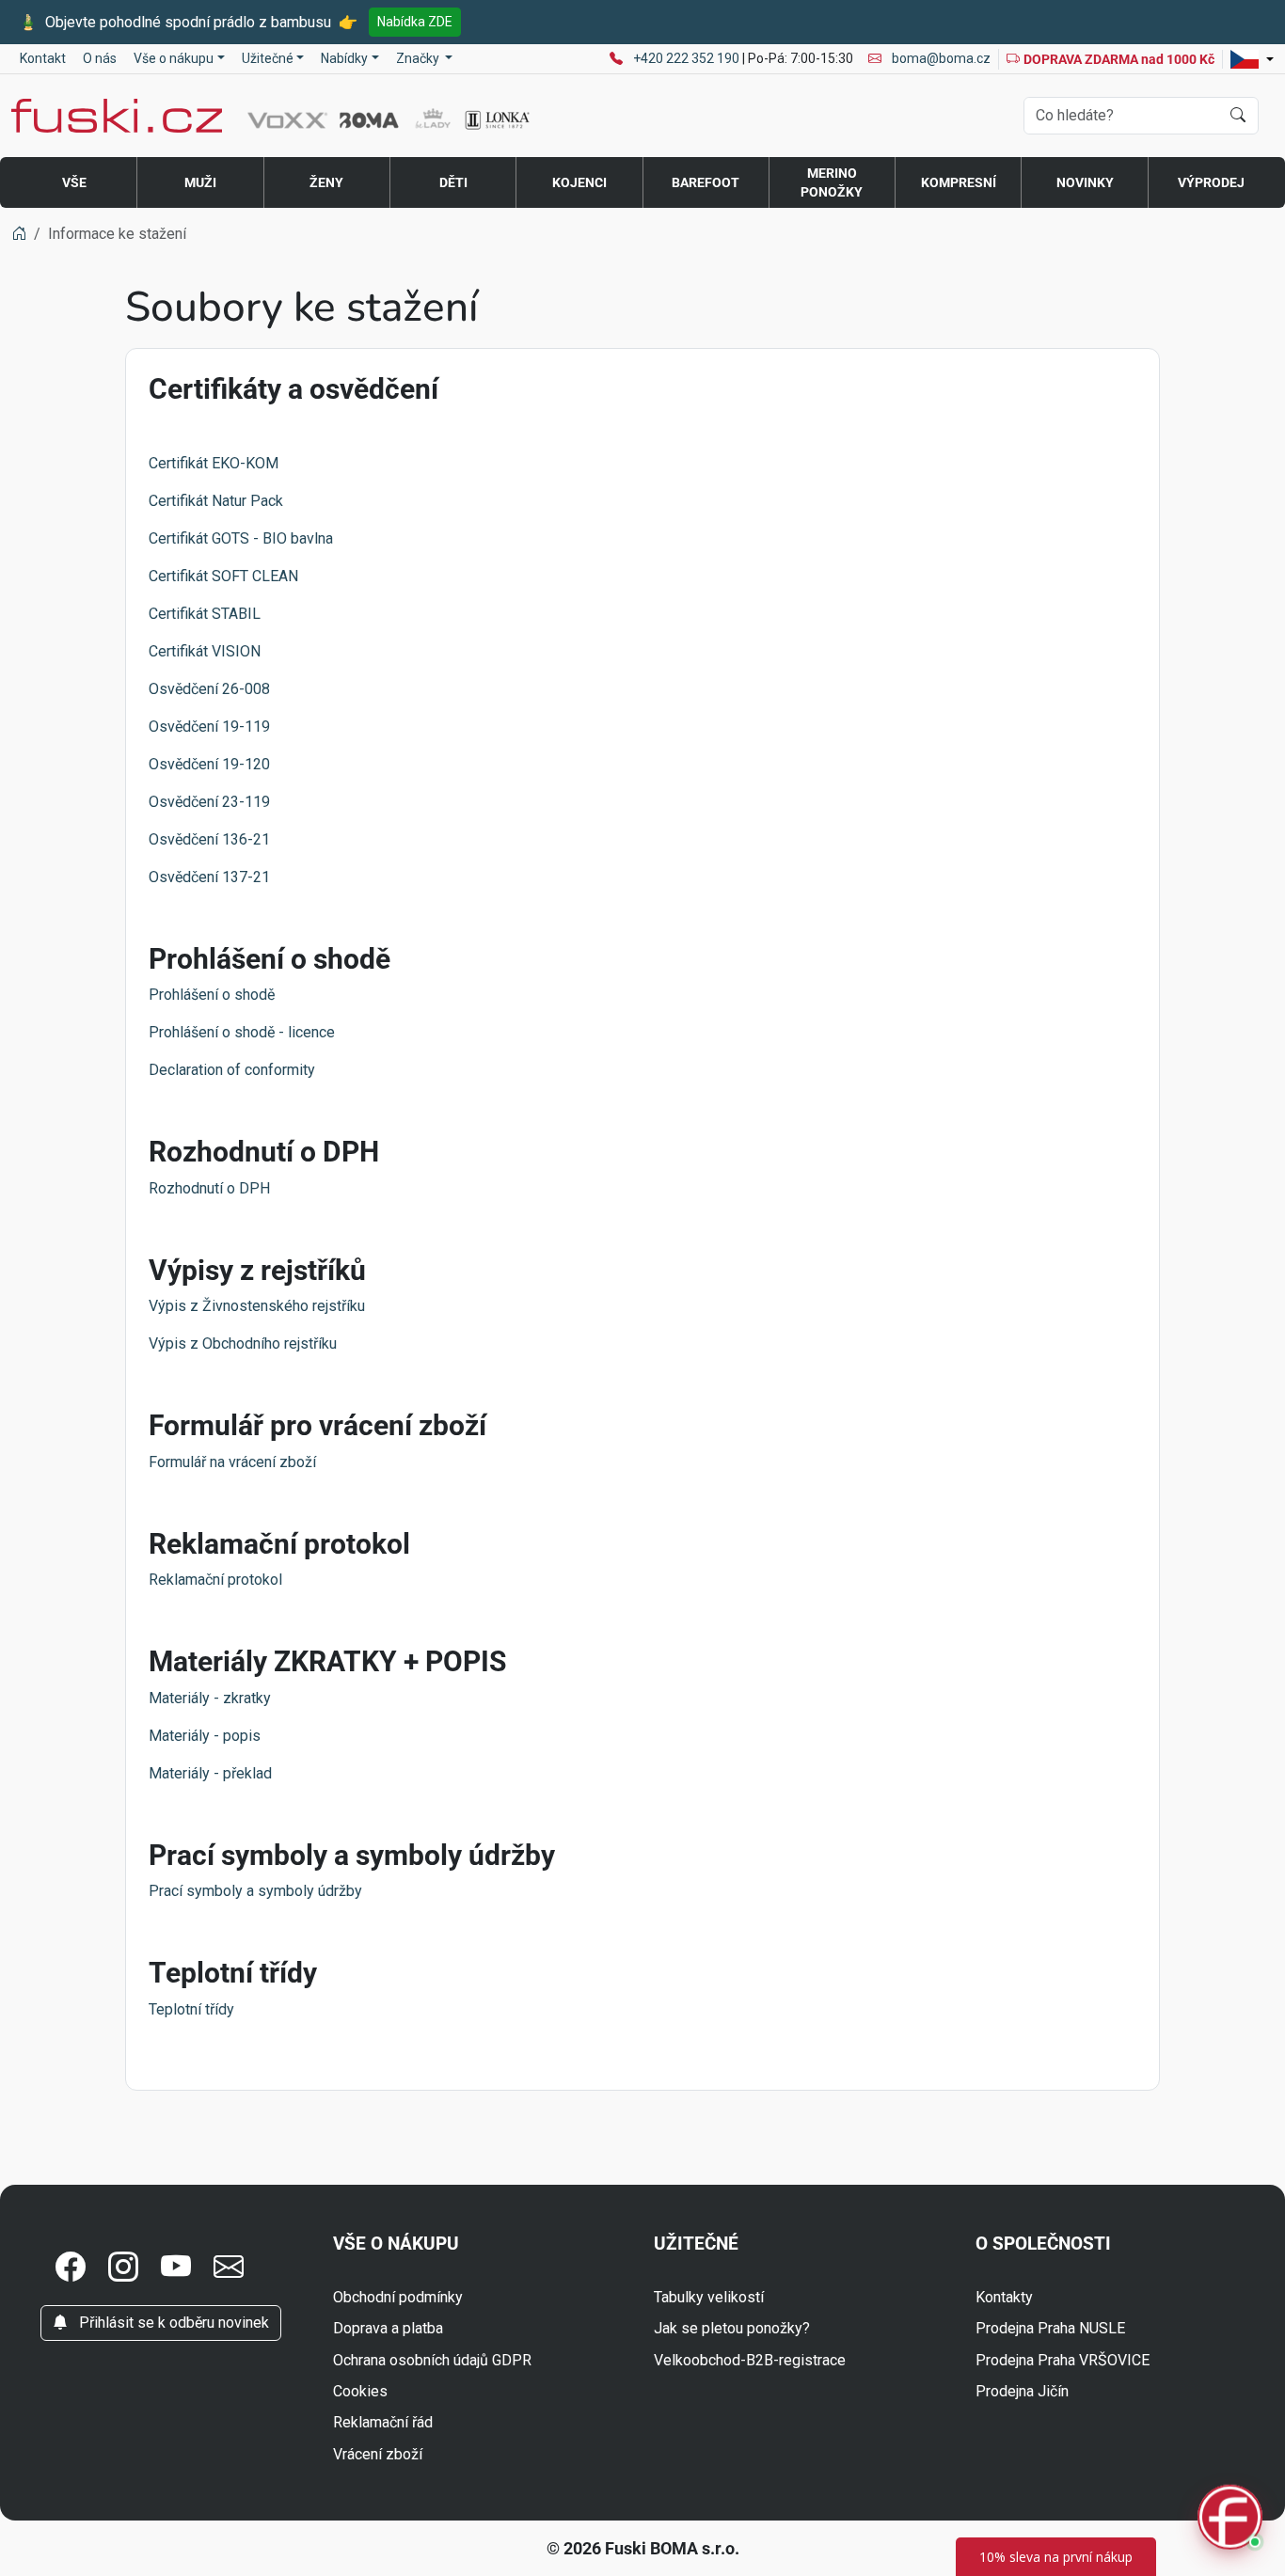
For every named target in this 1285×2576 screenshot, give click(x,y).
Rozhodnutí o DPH (209, 1188)
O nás (100, 58)
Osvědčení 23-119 (209, 802)
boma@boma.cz (940, 58)
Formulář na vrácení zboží (232, 1462)
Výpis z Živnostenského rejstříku (257, 1306)
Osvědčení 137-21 (209, 877)
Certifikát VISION (205, 651)
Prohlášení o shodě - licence (242, 1032)
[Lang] (1252, 59)
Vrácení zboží (378, 2454)
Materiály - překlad (210, 1773)
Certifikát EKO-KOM (214, 463)
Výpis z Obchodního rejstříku (243, 1343)
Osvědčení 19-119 (209, 727)
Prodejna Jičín (1022, 2391)
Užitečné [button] (268, 58)
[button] (71, 2268)
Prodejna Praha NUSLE (1050, 2328)
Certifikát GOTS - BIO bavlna (241, 538)
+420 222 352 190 (688, 58)
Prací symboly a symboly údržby (255, 1891)
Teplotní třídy (191, 2009)
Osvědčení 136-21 (209, 839)
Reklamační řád (383, 2422)
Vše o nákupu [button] (174, 58)
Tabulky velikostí (709, 2297)
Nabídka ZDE (415, 22)
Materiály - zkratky (210, 1698)
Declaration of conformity (232, 1070)
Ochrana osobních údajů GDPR (432, 2360)
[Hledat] (1238, 116)
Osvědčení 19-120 (209, 764)
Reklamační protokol (215, 1580)
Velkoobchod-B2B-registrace (750, 2360)
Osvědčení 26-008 (209, 689)
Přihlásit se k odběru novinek (172, 2323)
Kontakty (1004, 2297)
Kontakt (43, 58)
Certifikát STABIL (205, 614)
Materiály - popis (205, 1736)
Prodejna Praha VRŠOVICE (1063, 2360)
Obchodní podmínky (398, 2297)
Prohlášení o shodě (212, 995)
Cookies (360, 2391)
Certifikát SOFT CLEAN (223, 576)
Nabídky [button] (344, 58)
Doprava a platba (388, 2328)
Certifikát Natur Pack (216, 501)
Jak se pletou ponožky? (732, 2328)
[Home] (19, 234)
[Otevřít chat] (1230, 2520)
